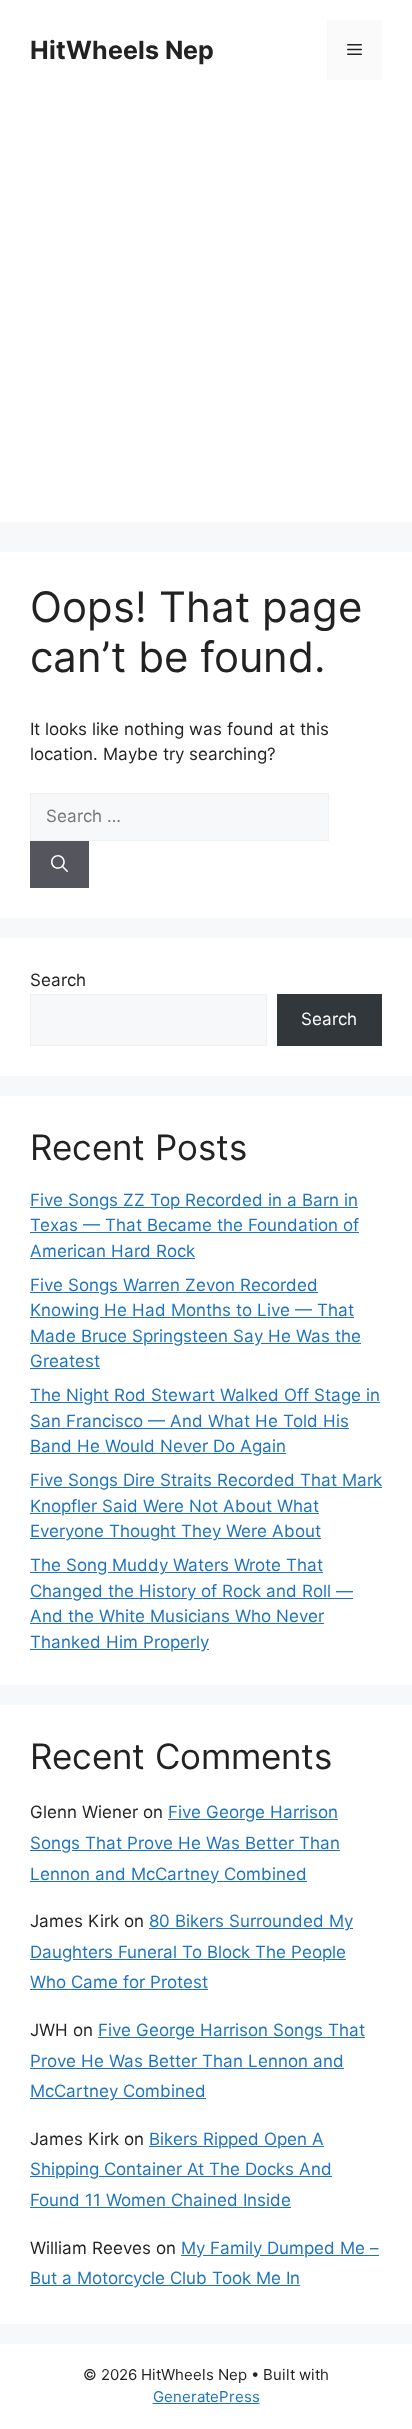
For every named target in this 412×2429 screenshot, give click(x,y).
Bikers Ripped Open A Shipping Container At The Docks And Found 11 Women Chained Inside (181, 2169)
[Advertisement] (206, 316)
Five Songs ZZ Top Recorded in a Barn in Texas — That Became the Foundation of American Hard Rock (194, 1225)
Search (58, 980)
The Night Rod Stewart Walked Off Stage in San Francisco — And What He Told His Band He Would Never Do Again (205, 1420)
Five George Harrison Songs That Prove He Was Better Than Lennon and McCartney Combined (185, 1842)
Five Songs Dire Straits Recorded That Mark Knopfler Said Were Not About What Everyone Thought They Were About (206, 1505)
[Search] (59, 865)
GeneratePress (206, 2396)
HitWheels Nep (122, 50)
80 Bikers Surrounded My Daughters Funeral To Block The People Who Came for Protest (191, 1951)
